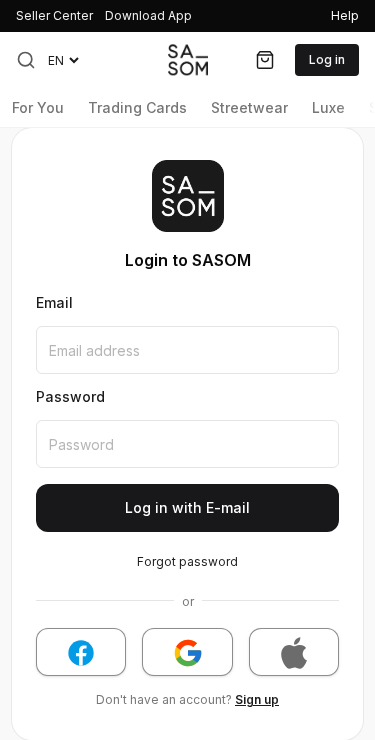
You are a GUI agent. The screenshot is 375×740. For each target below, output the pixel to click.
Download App (148, 15)
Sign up (257, 699)
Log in (327, 59)
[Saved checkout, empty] (265, 60)
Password (70, 397)
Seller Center (54, 15)
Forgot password (187, 561)
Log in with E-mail (187, 507)
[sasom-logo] (188, 59)
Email (54, 303)
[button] (26, 60)
